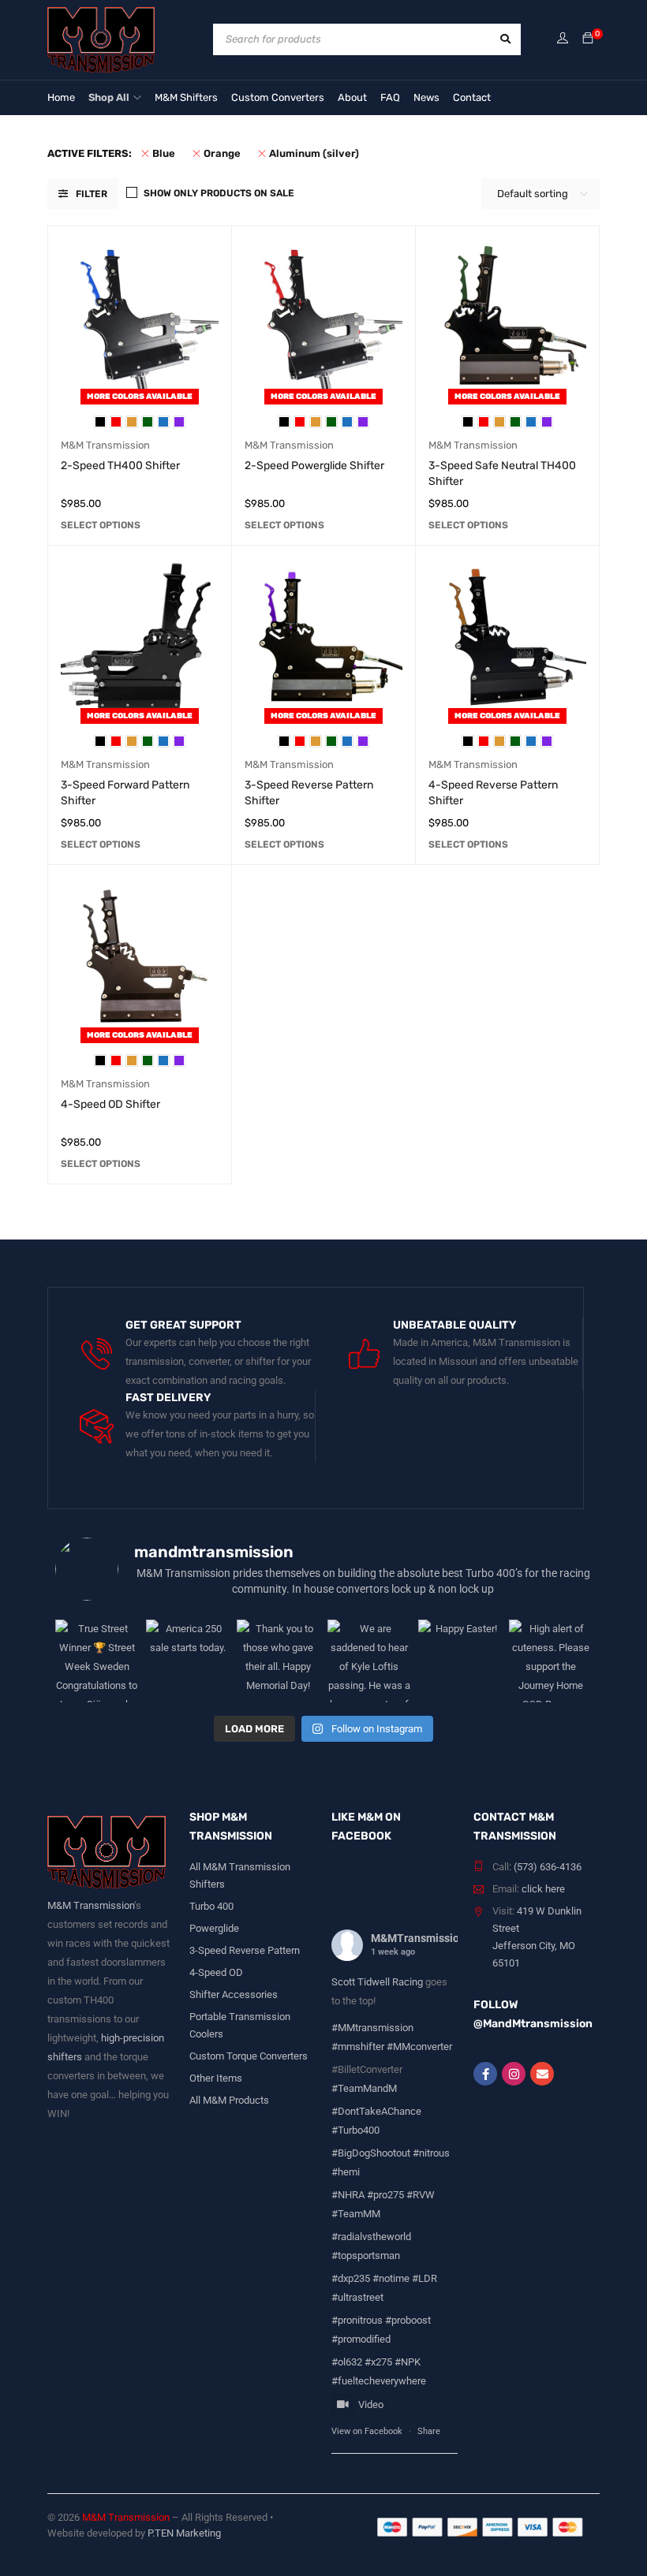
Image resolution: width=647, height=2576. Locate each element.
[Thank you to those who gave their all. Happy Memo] (278, 1661)
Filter (92, 194)
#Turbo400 (355, 2130)
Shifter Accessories (234, 1994)
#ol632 (347, 2362)
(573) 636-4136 (548, 1867)
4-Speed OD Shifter (110, 1104)
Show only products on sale (219, 193)
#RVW (421, 2195)
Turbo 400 (211, 1906)
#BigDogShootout (371, 2153)
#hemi (346, 2172)
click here (543, 1889)
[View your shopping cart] (588, 39)
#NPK (408, 2362)
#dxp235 (351, 2278)
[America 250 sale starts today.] (187, 1661)
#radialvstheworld (371, 2237)
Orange (222, 153)
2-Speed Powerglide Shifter (314, 466)
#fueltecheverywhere (379, 2381)
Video (371, 2405)
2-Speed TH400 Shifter (120, 466)
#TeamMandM (364, 2088)
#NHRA (348, 2195)
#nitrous (431, 2153)
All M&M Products (229, 2100)
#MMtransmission (372, 2028)
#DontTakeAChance (376, 2111)
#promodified (361, 2339)
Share (429, 2431)
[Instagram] (514, 2074)
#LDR (424, 2278)
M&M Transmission (105, 445)
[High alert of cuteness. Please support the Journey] (550, 1661)
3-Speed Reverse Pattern (245, 1950)
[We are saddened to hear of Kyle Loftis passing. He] (369, 1661)
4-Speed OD (216, 1972)
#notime (391, 2278)
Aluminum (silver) (314, 153)
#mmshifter (358, 2047)
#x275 (378, 2362)
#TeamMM (356, 2214)
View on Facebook (367, 2431)
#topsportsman (366, 2255)
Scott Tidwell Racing (378, 1982)
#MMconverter (419, 2047)
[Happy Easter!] (460, 1661)
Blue (164, 153)
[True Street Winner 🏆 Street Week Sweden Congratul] (97, 1661)
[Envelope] (542, 2074)
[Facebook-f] (485, 2074)
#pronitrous (357, 2320)
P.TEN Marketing (184, 2533)
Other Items (216, 2078)
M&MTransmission (418, 1938)
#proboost (408, 2320)
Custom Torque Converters (249, 2056)
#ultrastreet (357, 2297)
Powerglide (214, 1928)
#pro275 (385, 2195)
